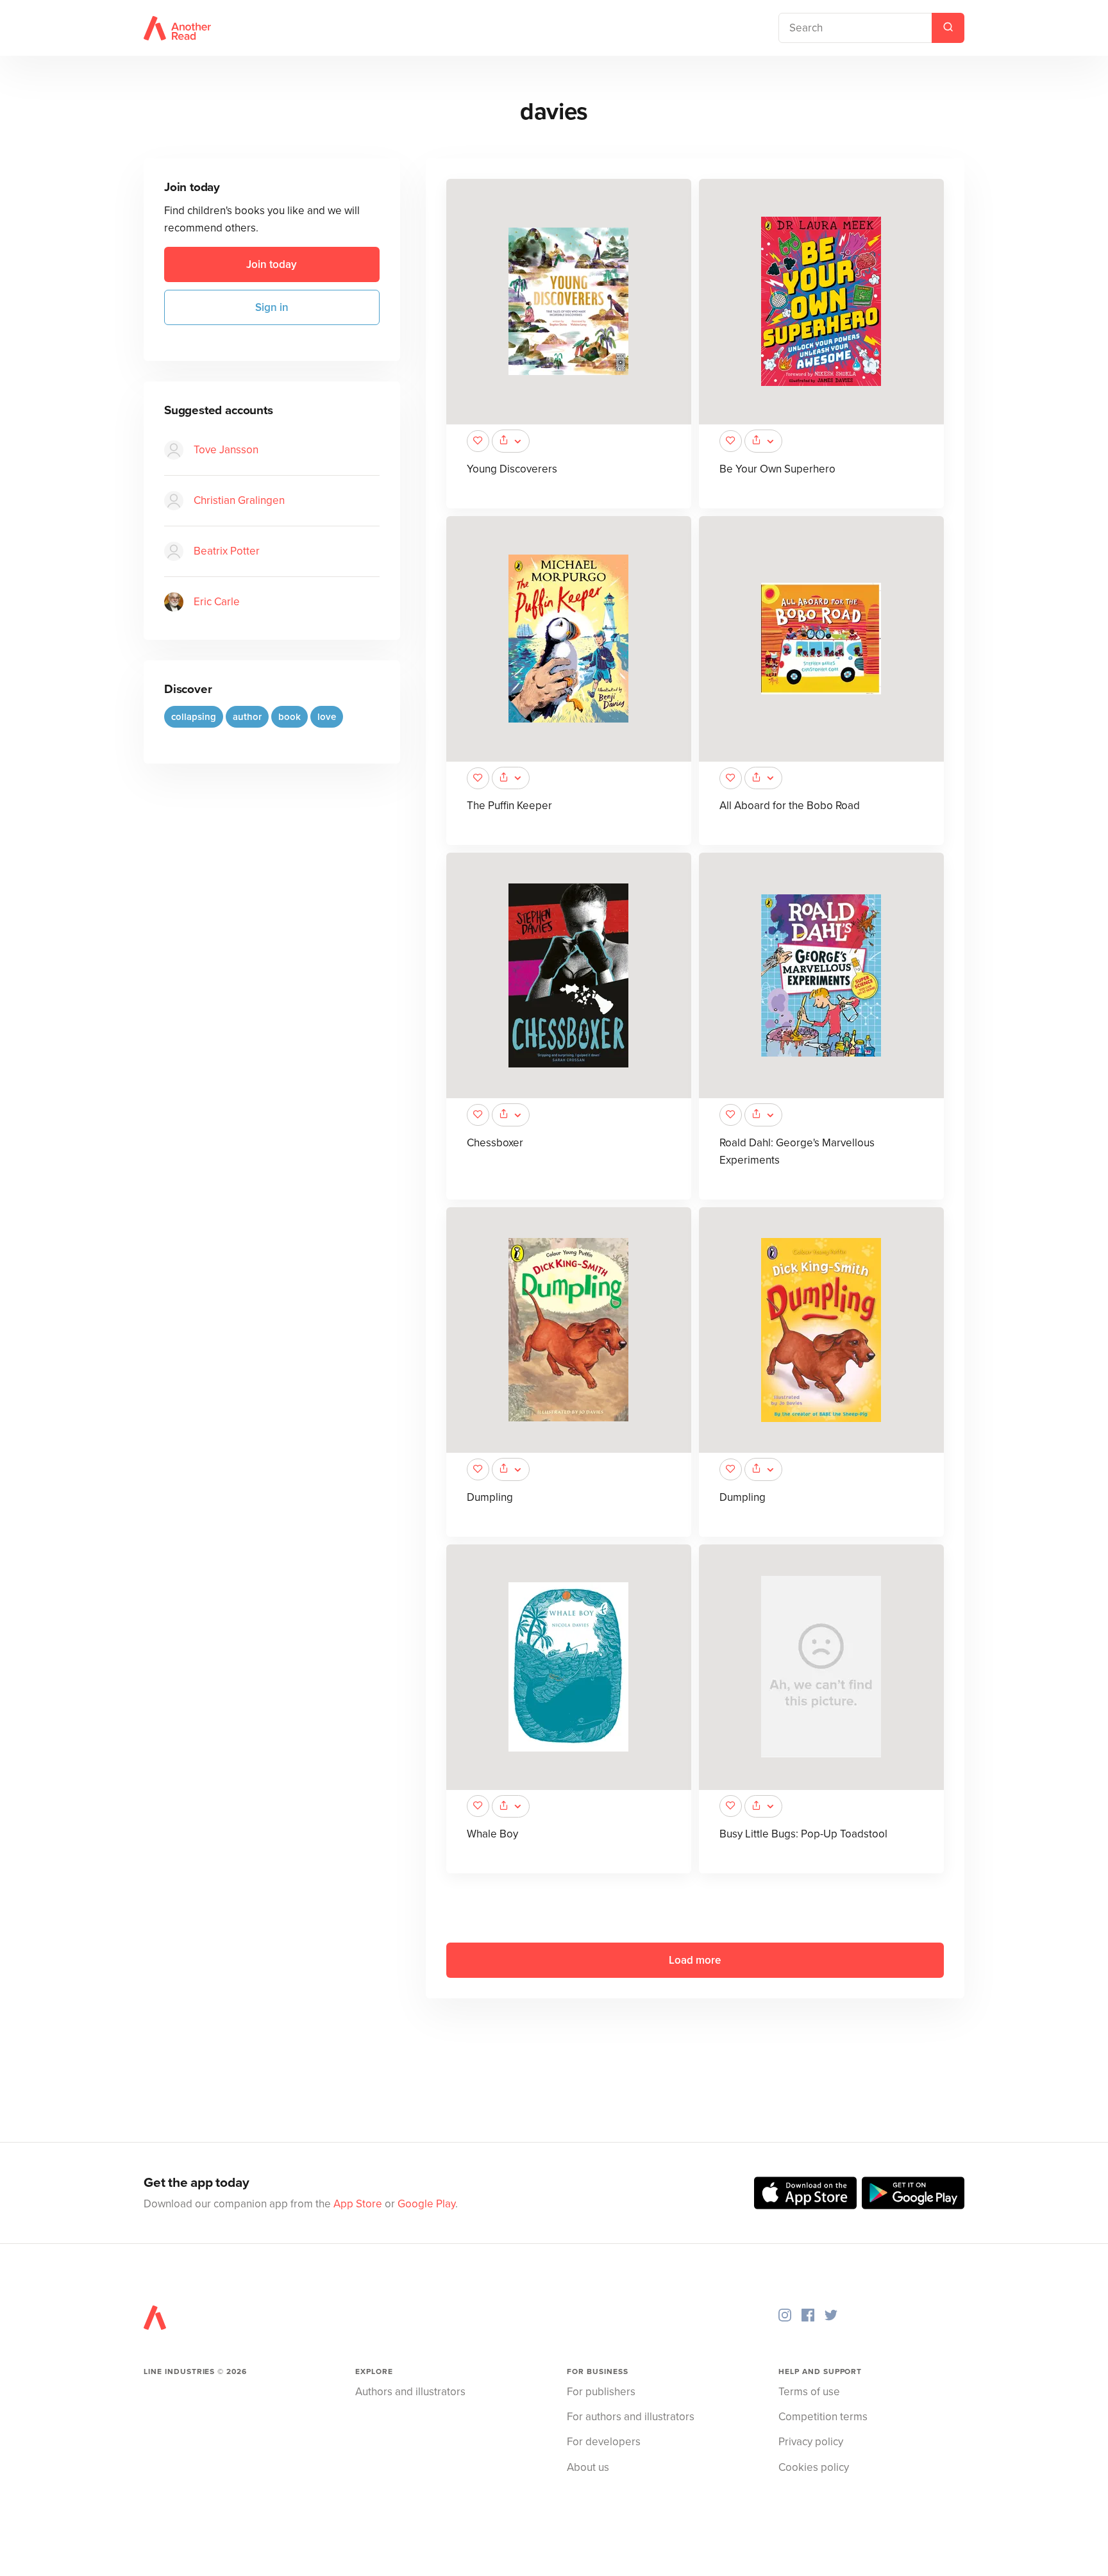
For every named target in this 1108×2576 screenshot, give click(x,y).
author (247, 717)
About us (588, 2467)
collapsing (194, 717)
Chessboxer (495, 1143)
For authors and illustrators (631, 2417)
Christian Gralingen (239, 501)
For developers (604, 2442)
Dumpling (490, 1497)
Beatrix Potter (227, 552)
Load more (695, 1960)
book (290, 717)
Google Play (426, 2204)
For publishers (601, 2392)
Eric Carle (217, 602)
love (327, 717)
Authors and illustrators (410, 2392)
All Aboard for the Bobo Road (790, 806)
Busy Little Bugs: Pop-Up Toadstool (803, 1834)
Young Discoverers (512, 469)
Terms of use (809, 2392)
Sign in (272, 307)
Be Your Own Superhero (777, 469)
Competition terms (823, 2417)
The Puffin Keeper (509, 806)
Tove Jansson (226, 450)
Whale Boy (492, 1834)
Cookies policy (814, 2467)
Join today (272, 264)
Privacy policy (811, 2442)
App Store (358, 2204)
